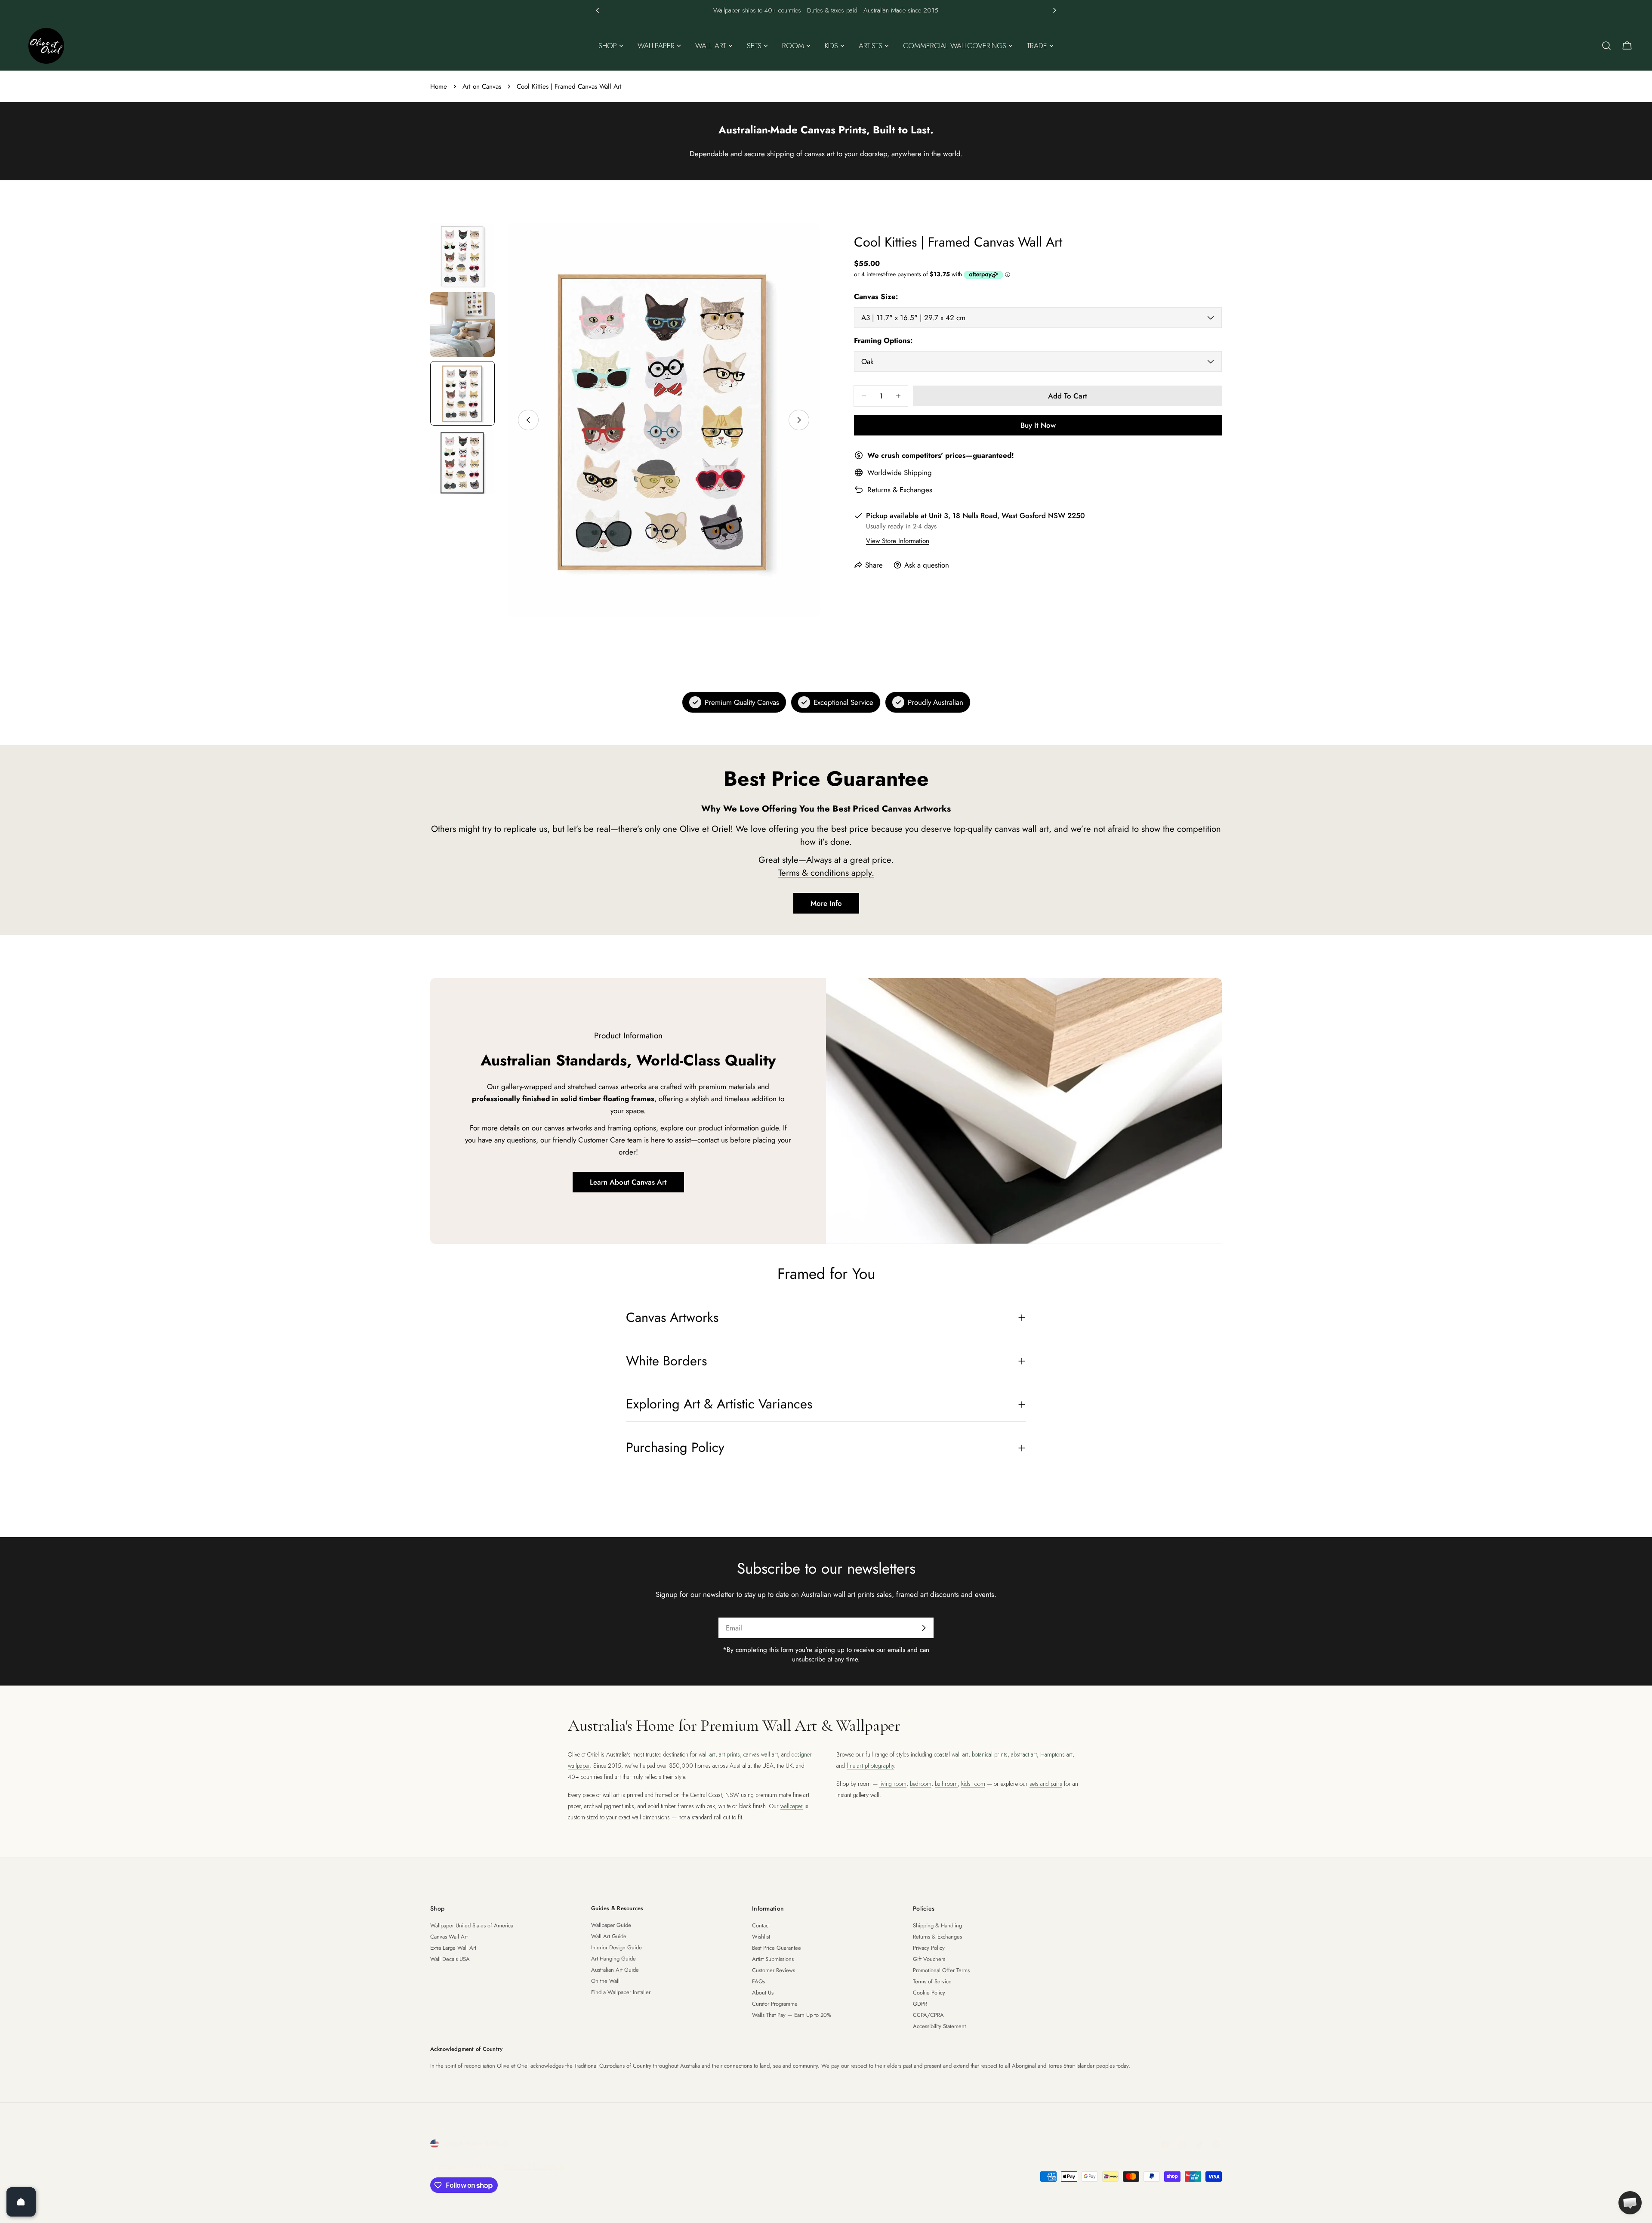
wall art (707, 1754)
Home (439, 86)
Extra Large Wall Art (453, 1948)
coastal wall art (951, 1754)
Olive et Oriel (478, 2166)
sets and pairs (1046, 1784)
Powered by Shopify (534, 2166)
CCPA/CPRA (928, 2015)
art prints (729, 1754)
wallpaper (792, 1806)
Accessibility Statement (939, 2026)
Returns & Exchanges (900, 490)
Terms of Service (932, 1981)
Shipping (918, 472)
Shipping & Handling (937, 1925)
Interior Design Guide (616, 1947)
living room (893, 1784)
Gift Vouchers (929, 1959)
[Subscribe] (924, 1628)
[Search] (1606, 46)
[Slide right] (799, 420)
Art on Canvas (482, 86)
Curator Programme (775, 2004)
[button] (598, 10)
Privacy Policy (929, 1948)
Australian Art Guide (615, 1970)
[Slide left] (528, 420)
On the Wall (605, 1981)
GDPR (920, 2004)
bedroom (921, 1784)
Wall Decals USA (450, 1959)
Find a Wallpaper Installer (621, 1992)
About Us (763, 1993)
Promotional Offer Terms (941, 1970)
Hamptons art (1056, 1754)
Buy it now (1038, 425)
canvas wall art (761, 1754)
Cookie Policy (929, 1993)
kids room (973, 1784)
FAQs (758, 1981)
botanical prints (990, 1754)
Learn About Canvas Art (628, 1182)
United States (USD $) (476, 2144)
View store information (898, 541)
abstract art (1024, 1754)
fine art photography (870, 1766)
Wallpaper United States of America (472, 1925)
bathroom (946, 1784)
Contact (761, 1925)
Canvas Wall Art (449, 1937)
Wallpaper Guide (611, 1925)
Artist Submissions (773, 1959)
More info (826, 903)
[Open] (21, 2202)
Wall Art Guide (609, 1936)
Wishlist (761, 1937)
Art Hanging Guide (613, 1959)
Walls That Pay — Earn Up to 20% (792, 2015)
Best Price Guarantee (777, 1948)
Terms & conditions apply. (826, 873)
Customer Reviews (774, 1970)
